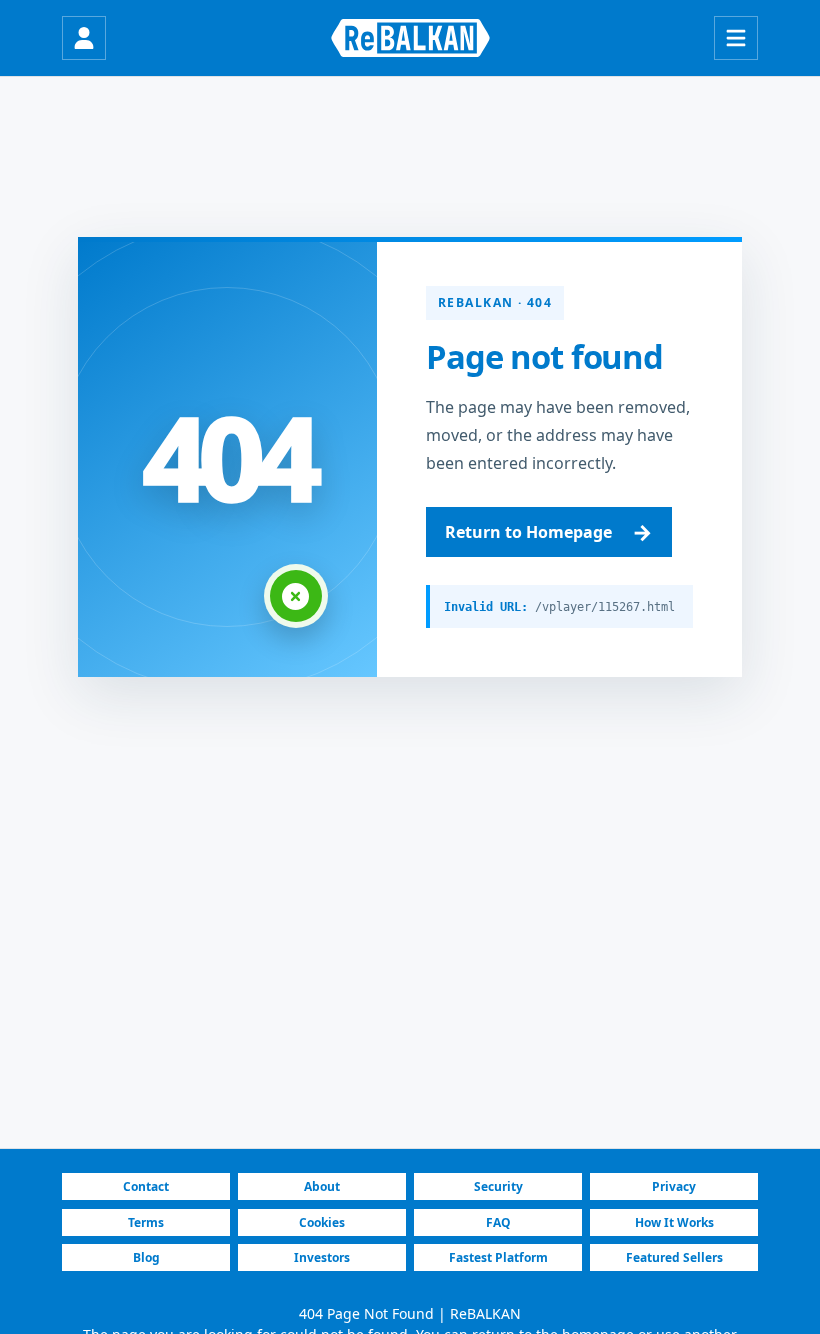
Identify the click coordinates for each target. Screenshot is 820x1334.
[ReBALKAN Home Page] (410, 38)
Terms (146, 1222)
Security (498, 1186)
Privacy (674, 1186)
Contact (146, 1186)
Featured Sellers (674, 1257)
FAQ (498, 1222)
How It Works (674, 1222)
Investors (322, 1257)
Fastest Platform (498, 1257)
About (322, 1186)
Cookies (322, 1222)
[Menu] (736, 38)
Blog (146, 1257)
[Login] (84, 38)
